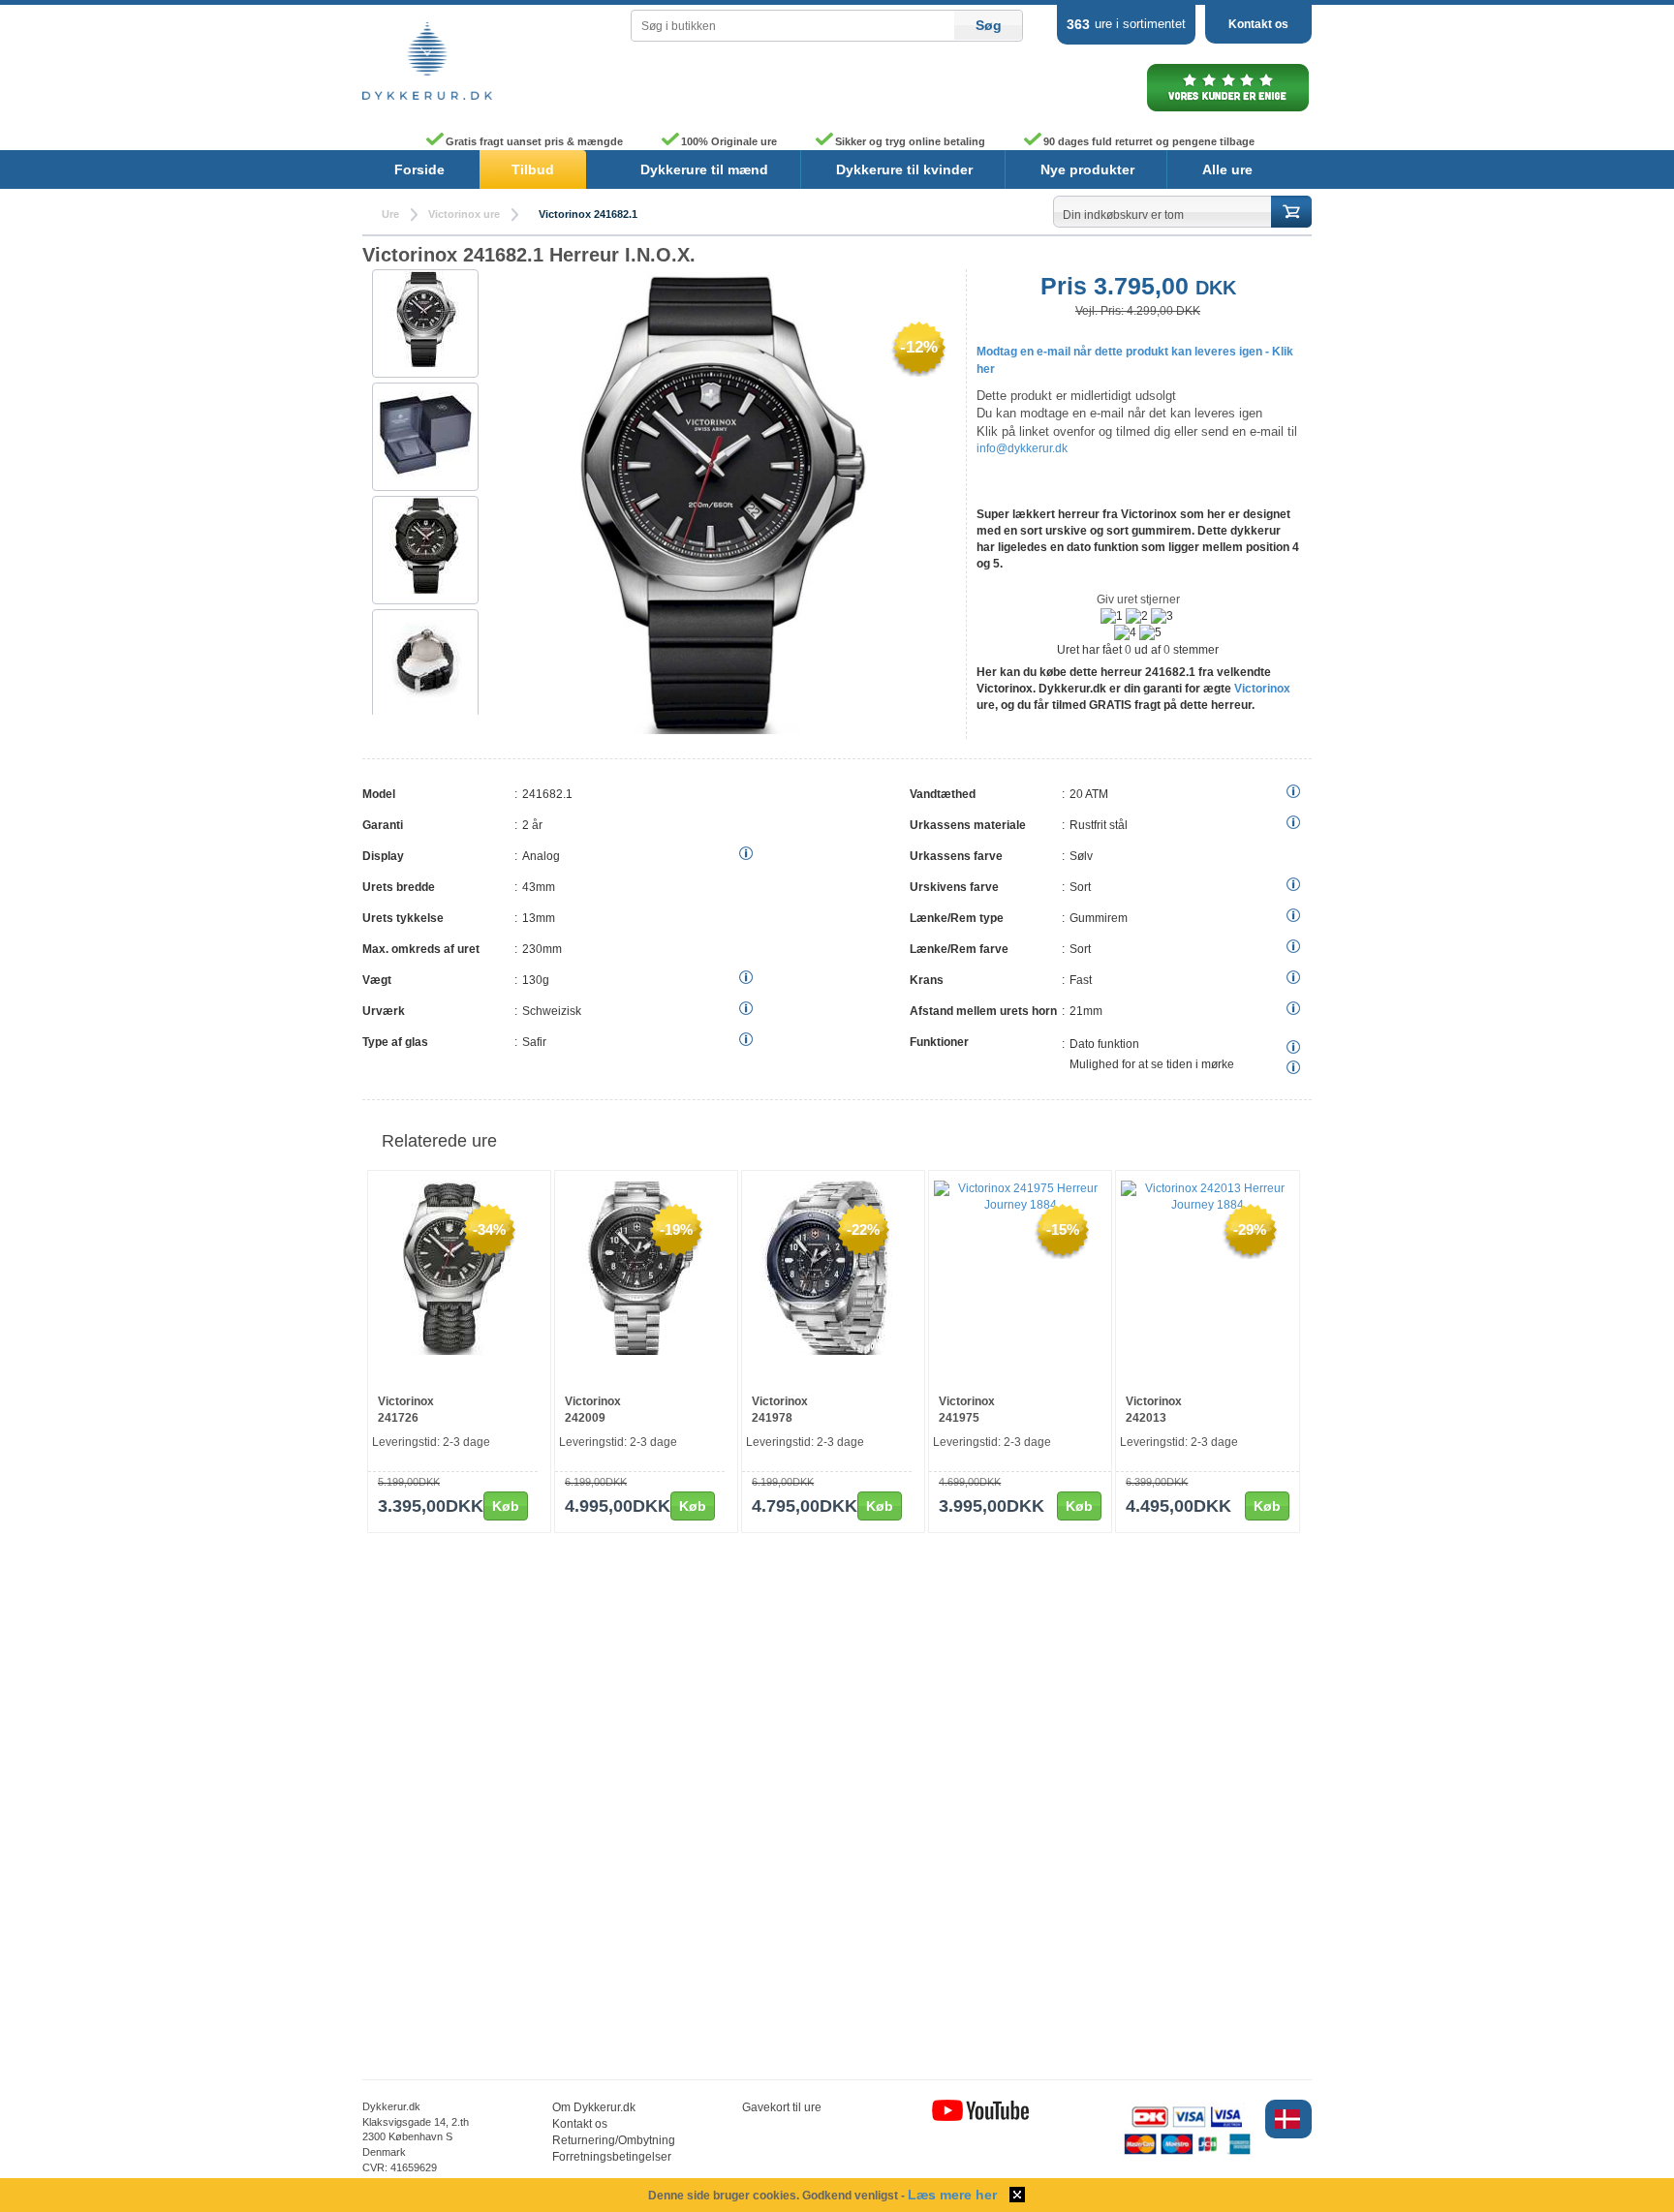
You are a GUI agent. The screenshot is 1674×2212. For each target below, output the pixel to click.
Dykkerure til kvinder (904, 169)
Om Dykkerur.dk (594, 2107)
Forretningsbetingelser (612, 2157)
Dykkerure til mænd (704, 169)
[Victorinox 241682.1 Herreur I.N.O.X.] (425, 432)
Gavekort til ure (782, 2107)
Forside (419, 169)
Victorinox (1262, 689)
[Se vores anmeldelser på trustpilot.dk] (1228, 110)
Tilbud (533, 169)
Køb (506, 1506)
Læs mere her (952, 2195)
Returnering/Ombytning (614, 2140)
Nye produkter (1087, 169)
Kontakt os (1258, 24)
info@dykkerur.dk (1022, 448)
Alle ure (1227, 169)
